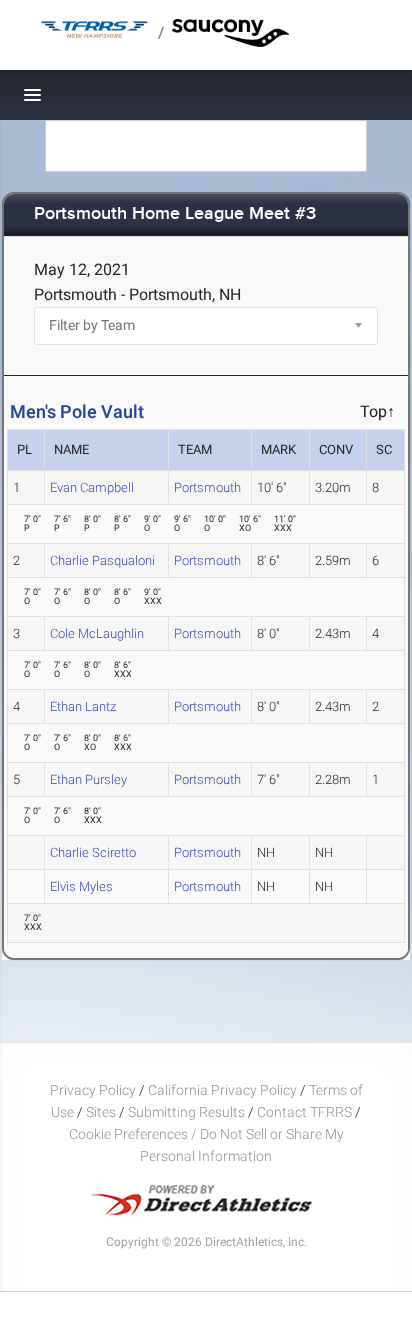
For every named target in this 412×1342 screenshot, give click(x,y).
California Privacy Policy (222, 1090)
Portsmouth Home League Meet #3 (175, 214)
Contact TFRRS (306, 1112)
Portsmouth (207, 487)
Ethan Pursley (88, 779)
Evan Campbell (92, 487)
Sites (101, 1112)
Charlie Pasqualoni (102, 560)
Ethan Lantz (83, 706)
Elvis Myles (81, 886)
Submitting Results (186, 1112)
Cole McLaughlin (97, 633)
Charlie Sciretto (93, 852)
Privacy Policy (93, 1090)
